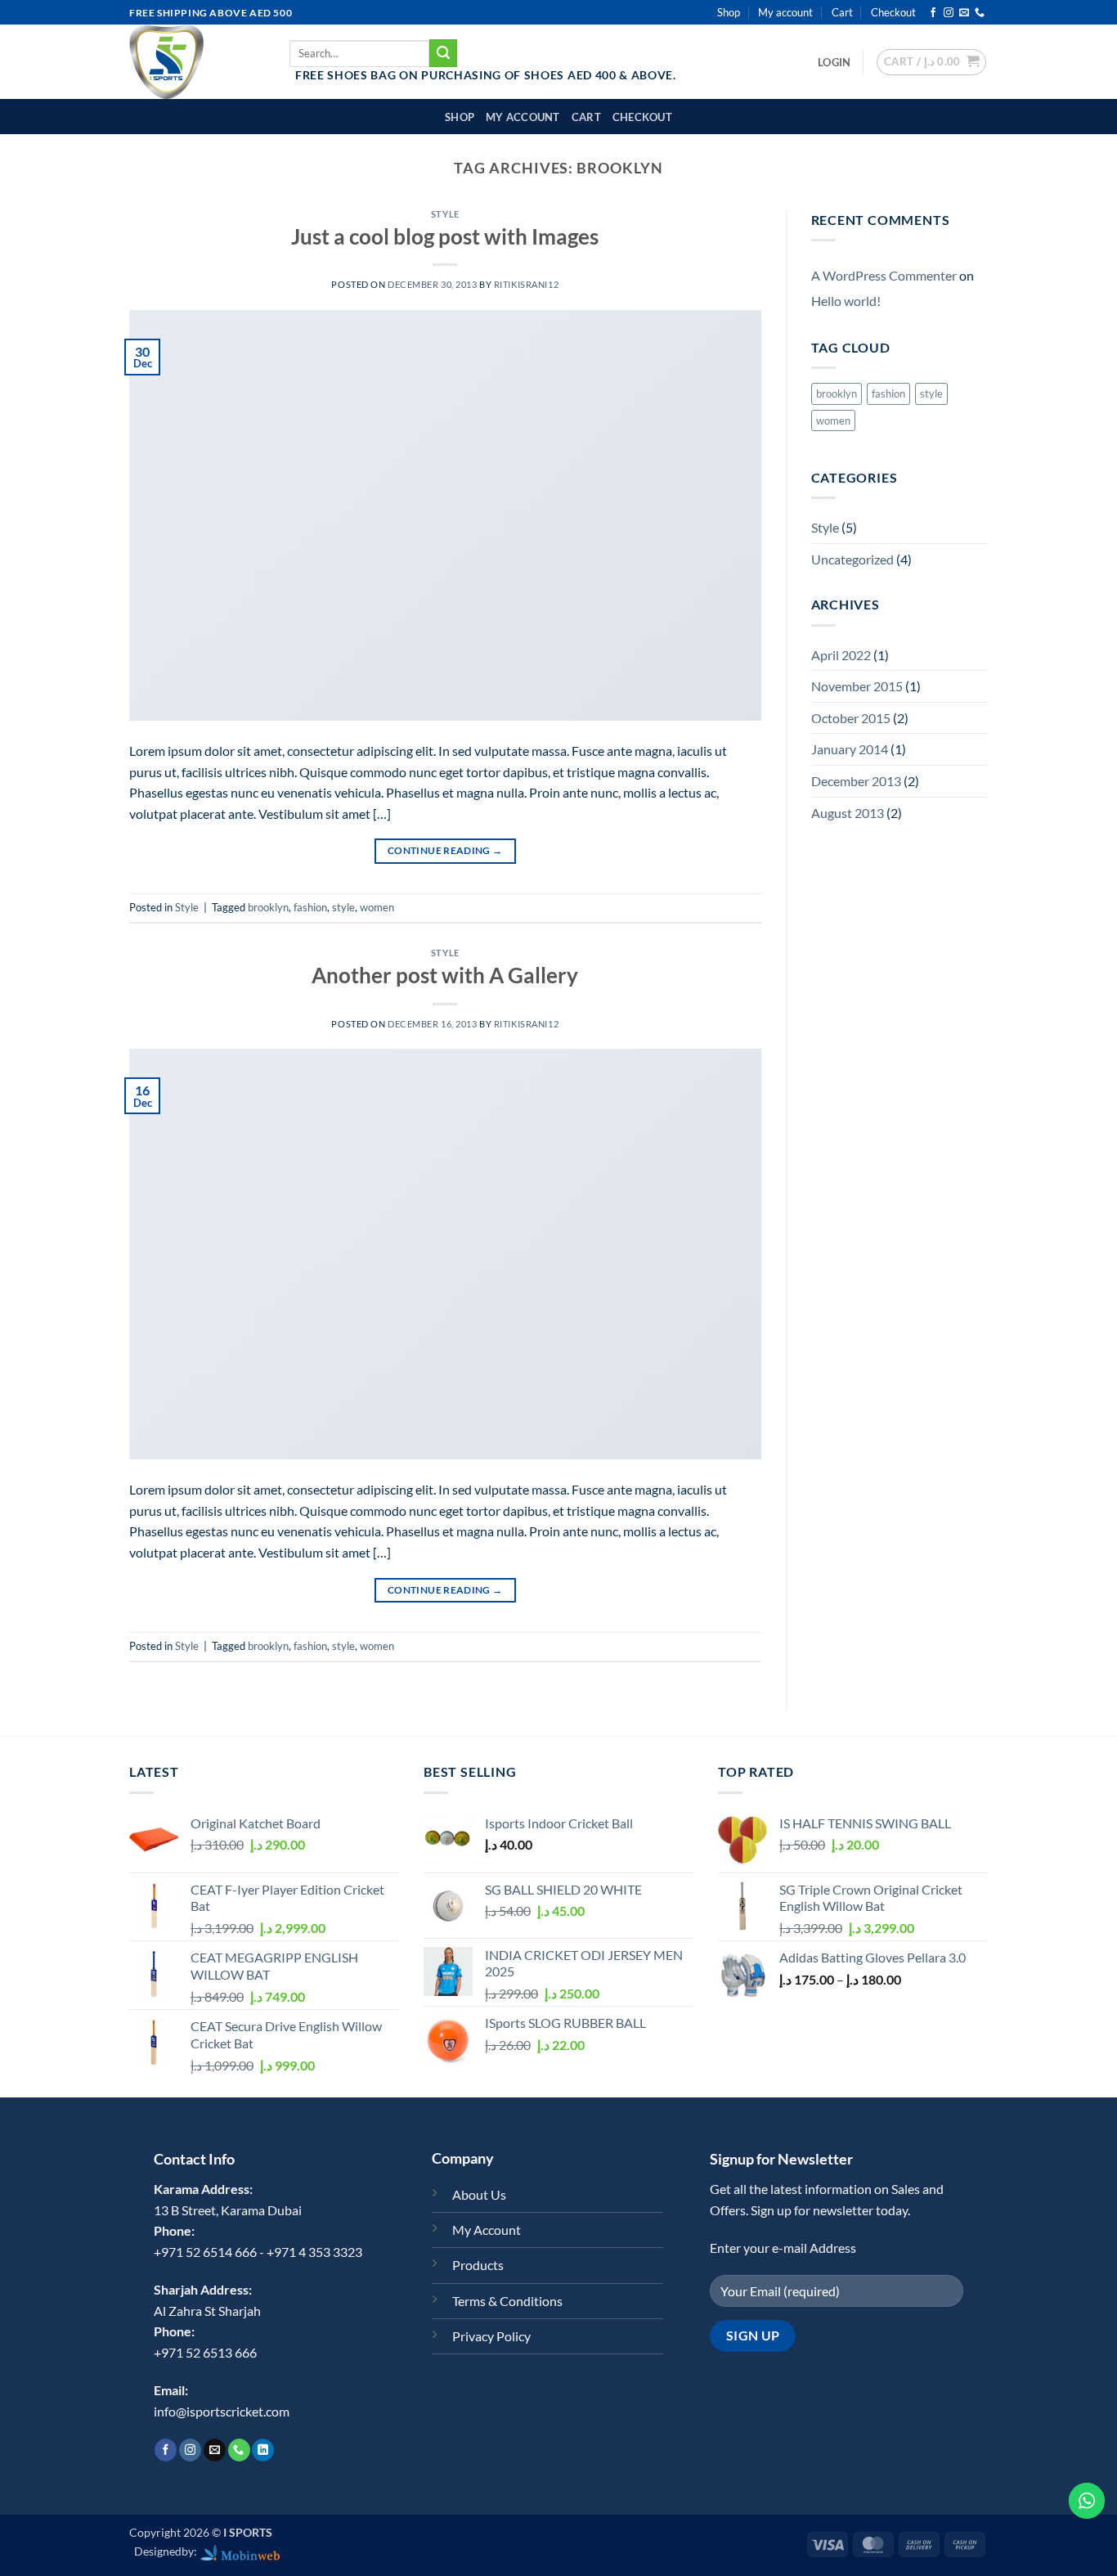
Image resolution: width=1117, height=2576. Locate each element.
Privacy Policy (491, 2336)
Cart (842, 12)
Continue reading (445, 850)
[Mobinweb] (240, 2551)
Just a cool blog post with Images (445, 236)
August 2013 (848, 813)
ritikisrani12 (526, 284)
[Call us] (980, 13)
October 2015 (851, 718)
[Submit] (443, 53)
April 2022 (841, 655)
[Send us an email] (964, 13)
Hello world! (846, 301)
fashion (310, 907)
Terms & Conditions (507, 2301)
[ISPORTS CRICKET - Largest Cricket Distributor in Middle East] (197, 62)
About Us (479, 2194)
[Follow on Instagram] (949, 13)
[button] (834, 62)
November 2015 (857, 686)
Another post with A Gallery (445, 975)
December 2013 (856, 781)
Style (445, 214)
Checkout (893, 12)
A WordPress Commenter (884, 275)
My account (785, 12)
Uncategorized (852, 559)
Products (478, 2265)
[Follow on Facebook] (933, 13)
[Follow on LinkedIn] (263, 2450)
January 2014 (850, 749)
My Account (487, 2230)
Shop (729, 12)
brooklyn (268, 907)
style (343, 907)
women (377, 907)
